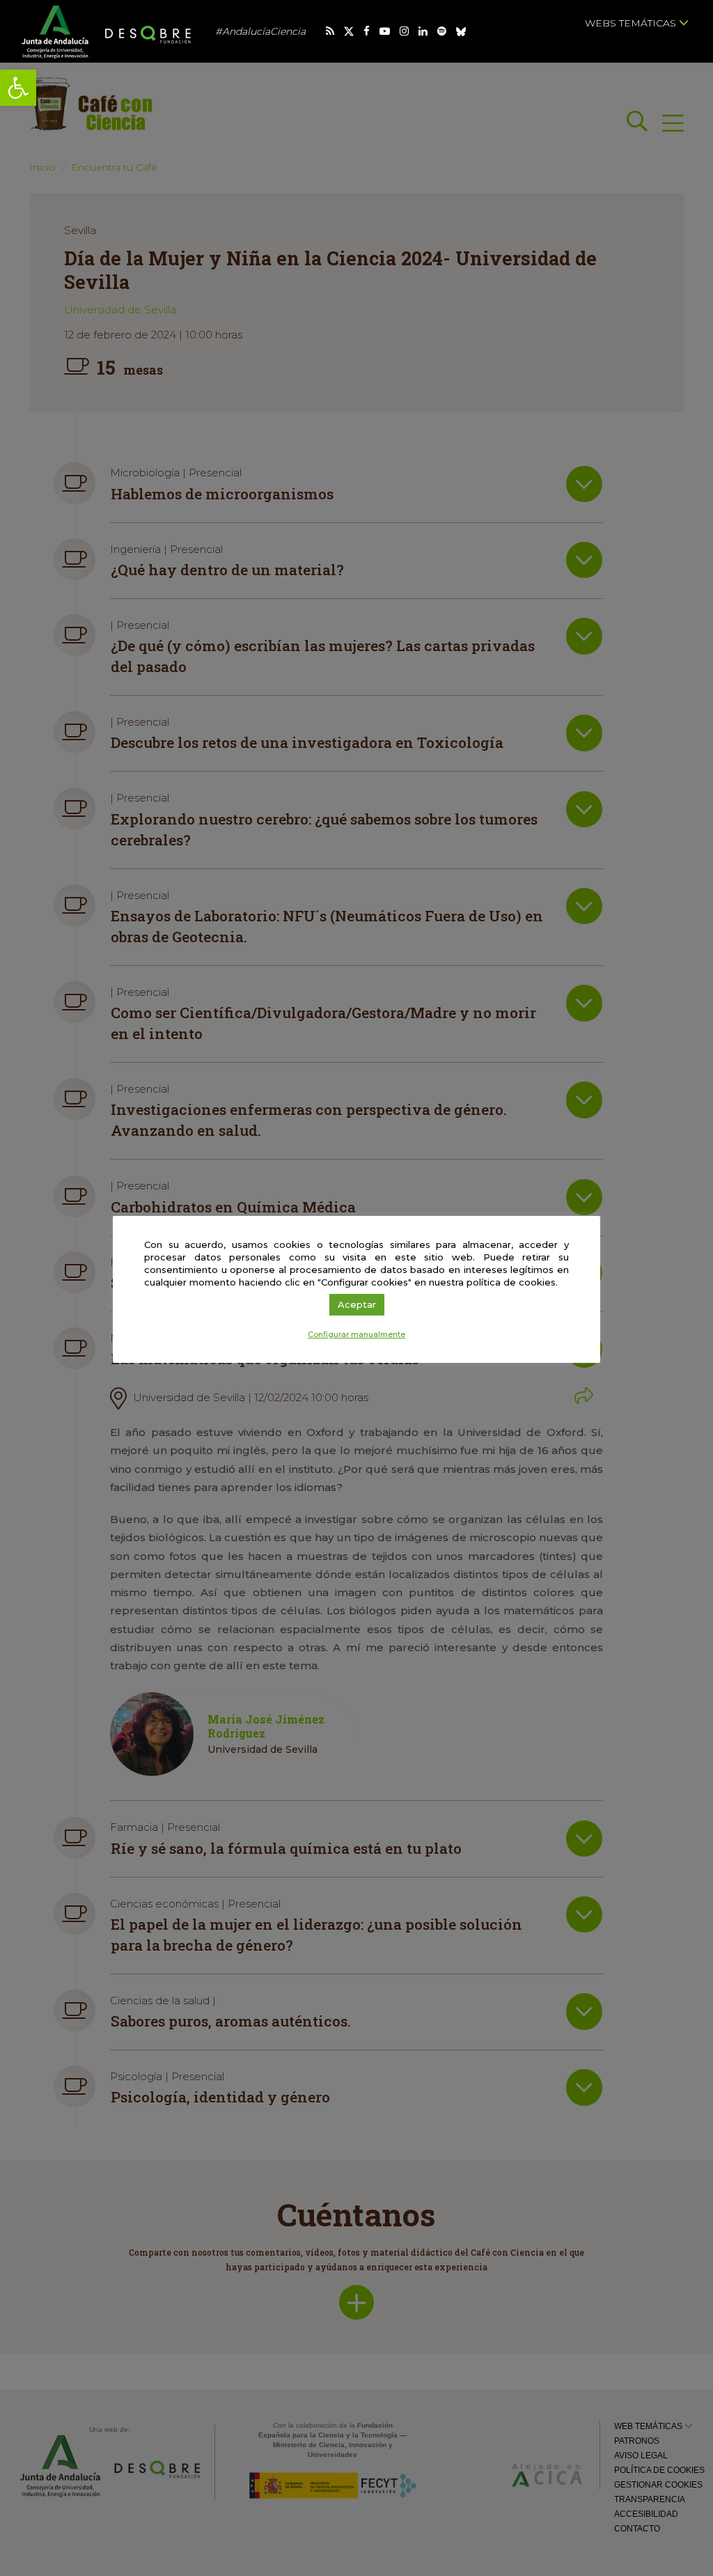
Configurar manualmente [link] (356, 1334)
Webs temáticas (632, 23)
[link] (18, 88)
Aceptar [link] (357, 1304)
